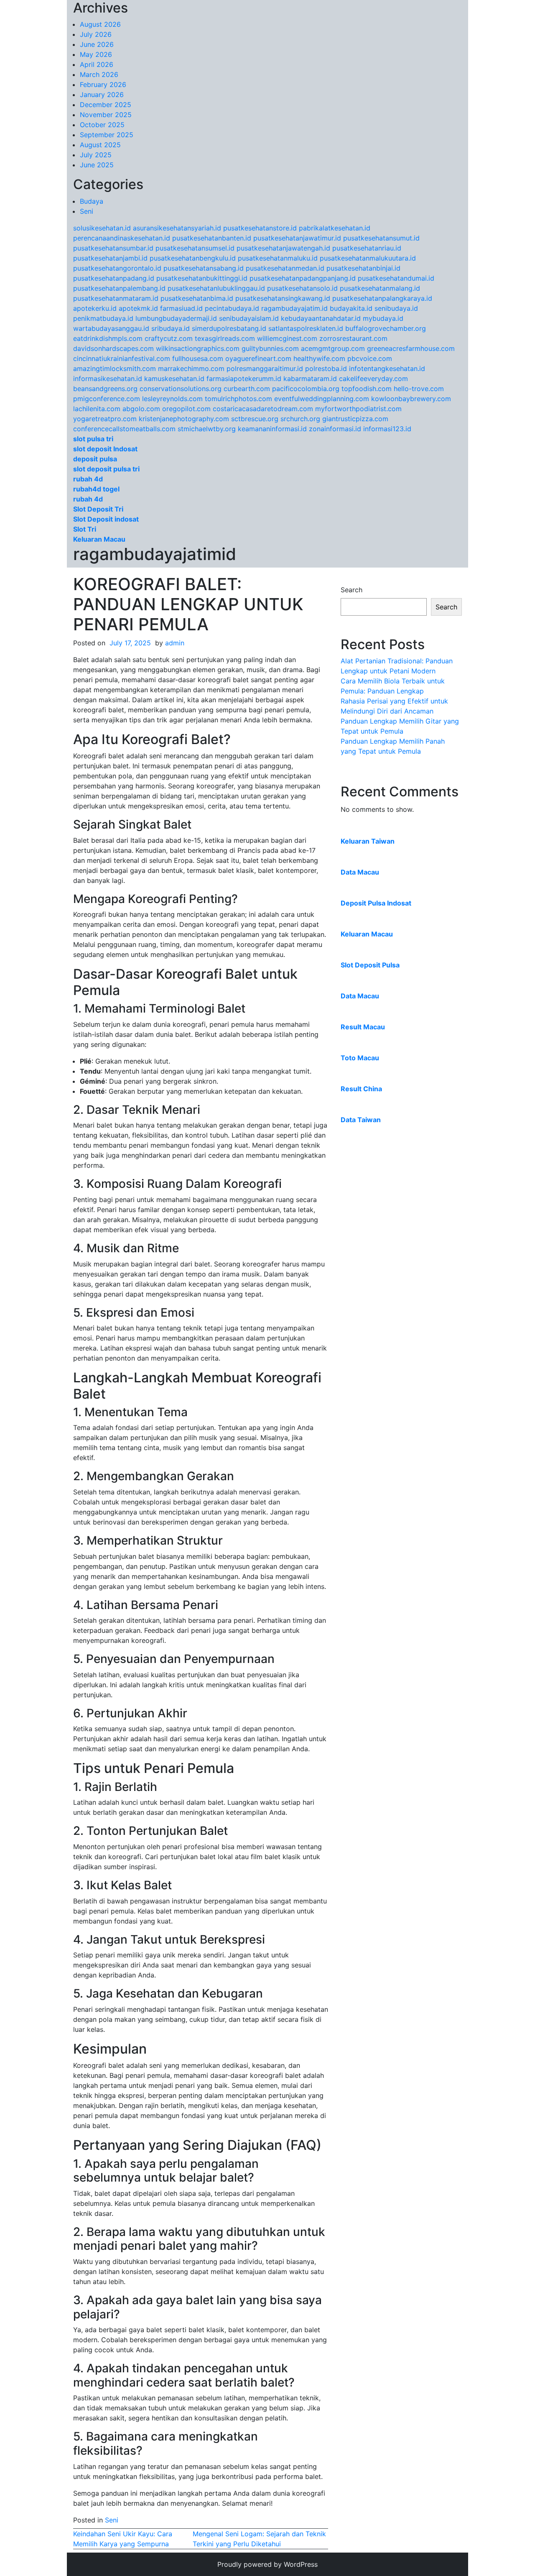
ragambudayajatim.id (294, 308)
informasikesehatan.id (108, 379)
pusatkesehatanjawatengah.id (283, 248)
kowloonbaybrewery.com (411, 399)
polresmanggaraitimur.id (265, 368)
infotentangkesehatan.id (387, 368)
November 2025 (106, 115)
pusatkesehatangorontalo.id (117, 268)
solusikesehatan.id (102, 228)
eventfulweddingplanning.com (322, 399)
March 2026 (99, 74)
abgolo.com (141, 409)
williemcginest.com (287, 338)
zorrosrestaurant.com (353, 338)
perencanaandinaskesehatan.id (122, 238)
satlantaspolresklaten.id (306, 328)
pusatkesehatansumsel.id (195, 248)
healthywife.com (319, 358)
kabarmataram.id (310, 379)
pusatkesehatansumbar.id (113, 248)
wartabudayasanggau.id (111, 328)
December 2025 (106, 105)
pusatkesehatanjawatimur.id (297, 238)
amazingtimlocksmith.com (115, 368)
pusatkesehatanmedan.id (285, 268)
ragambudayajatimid (155, 554)
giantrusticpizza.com (355, 419)
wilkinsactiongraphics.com (198, 348)
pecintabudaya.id (232, 308)
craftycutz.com (169, 338)
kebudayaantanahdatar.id (321, 318)
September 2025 (107, 135)
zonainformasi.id (335, 429)
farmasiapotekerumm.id (244, 379)
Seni (87, 211)
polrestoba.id (326, 368)
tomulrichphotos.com (238, 399)
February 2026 (103, 84)
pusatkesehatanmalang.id (380, 288)
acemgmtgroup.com (333, 348)
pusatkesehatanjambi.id (110, 258)
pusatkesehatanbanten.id (212, 238)
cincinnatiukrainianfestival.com (122, 358)
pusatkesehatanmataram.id (116, 298)
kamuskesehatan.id (174, 379)
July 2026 (96, 34)
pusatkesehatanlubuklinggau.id (216, 288)
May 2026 (96, 54)
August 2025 (100, 145)
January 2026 (102, 95)
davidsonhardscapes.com (113, 348)
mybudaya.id (383, 318)
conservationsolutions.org (181, 389)
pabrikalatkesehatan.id (335, 228)
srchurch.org (300, 419)
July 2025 (96, 155)
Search (352, 590)
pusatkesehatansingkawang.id (283, 298)
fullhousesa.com (198, 358)
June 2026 (97, 44)
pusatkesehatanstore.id (260, 228)
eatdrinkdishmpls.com (108, 338)
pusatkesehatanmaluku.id (278, 258)
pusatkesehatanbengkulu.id (193, 258)
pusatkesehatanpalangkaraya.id (382, 298)
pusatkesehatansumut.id (381, 238)
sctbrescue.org (255, 419)
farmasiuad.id (181, 308)
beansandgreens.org (105, 389)
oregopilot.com (186, 409)
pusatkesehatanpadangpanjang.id (303, 278)
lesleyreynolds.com (172, 399)
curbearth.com (247, 389)
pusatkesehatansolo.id (302, 288)
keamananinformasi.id (272, 429)
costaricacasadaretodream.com (263, 409)
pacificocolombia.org (306, 389)
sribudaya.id (171, 328)
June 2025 (97, 165)
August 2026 (100, 24)
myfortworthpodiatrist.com (358, 409)
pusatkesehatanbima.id (197, 298)
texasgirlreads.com (225, 338)
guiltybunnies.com (270, 348)
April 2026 (97, 64)
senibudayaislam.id (249, 318)
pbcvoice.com (370, 358)
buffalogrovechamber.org (386, 328)
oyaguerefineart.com (258, 358)
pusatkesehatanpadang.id (114, 278)
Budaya (92, 201)
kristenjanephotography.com (184, 419)
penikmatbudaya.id (103, 318)
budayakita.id (351, 308)
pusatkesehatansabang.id (204, 268)
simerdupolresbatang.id (229, 328)
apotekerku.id (95, 308)
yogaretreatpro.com (105, 419)
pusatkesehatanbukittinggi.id (202, 278)
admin (175, 643)
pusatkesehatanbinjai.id (363, 268)
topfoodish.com (367, 389)
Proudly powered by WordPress (267, 2564)
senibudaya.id (396, 308)
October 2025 (102, 125)
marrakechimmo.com (191, 368)
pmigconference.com (107, 399)
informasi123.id (387, 429)
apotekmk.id (138, 308)
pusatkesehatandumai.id (396, 278)
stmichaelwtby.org (207, 429)
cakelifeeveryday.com (373, 379)
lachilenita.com (97, 409)
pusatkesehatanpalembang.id (119, 288)
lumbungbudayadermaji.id (176, 318)
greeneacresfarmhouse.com (411, 348)
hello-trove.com (419, 389)
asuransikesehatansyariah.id (177, 228)
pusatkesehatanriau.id (367, 248)
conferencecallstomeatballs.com (124, 429)
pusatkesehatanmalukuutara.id (368, 258)
